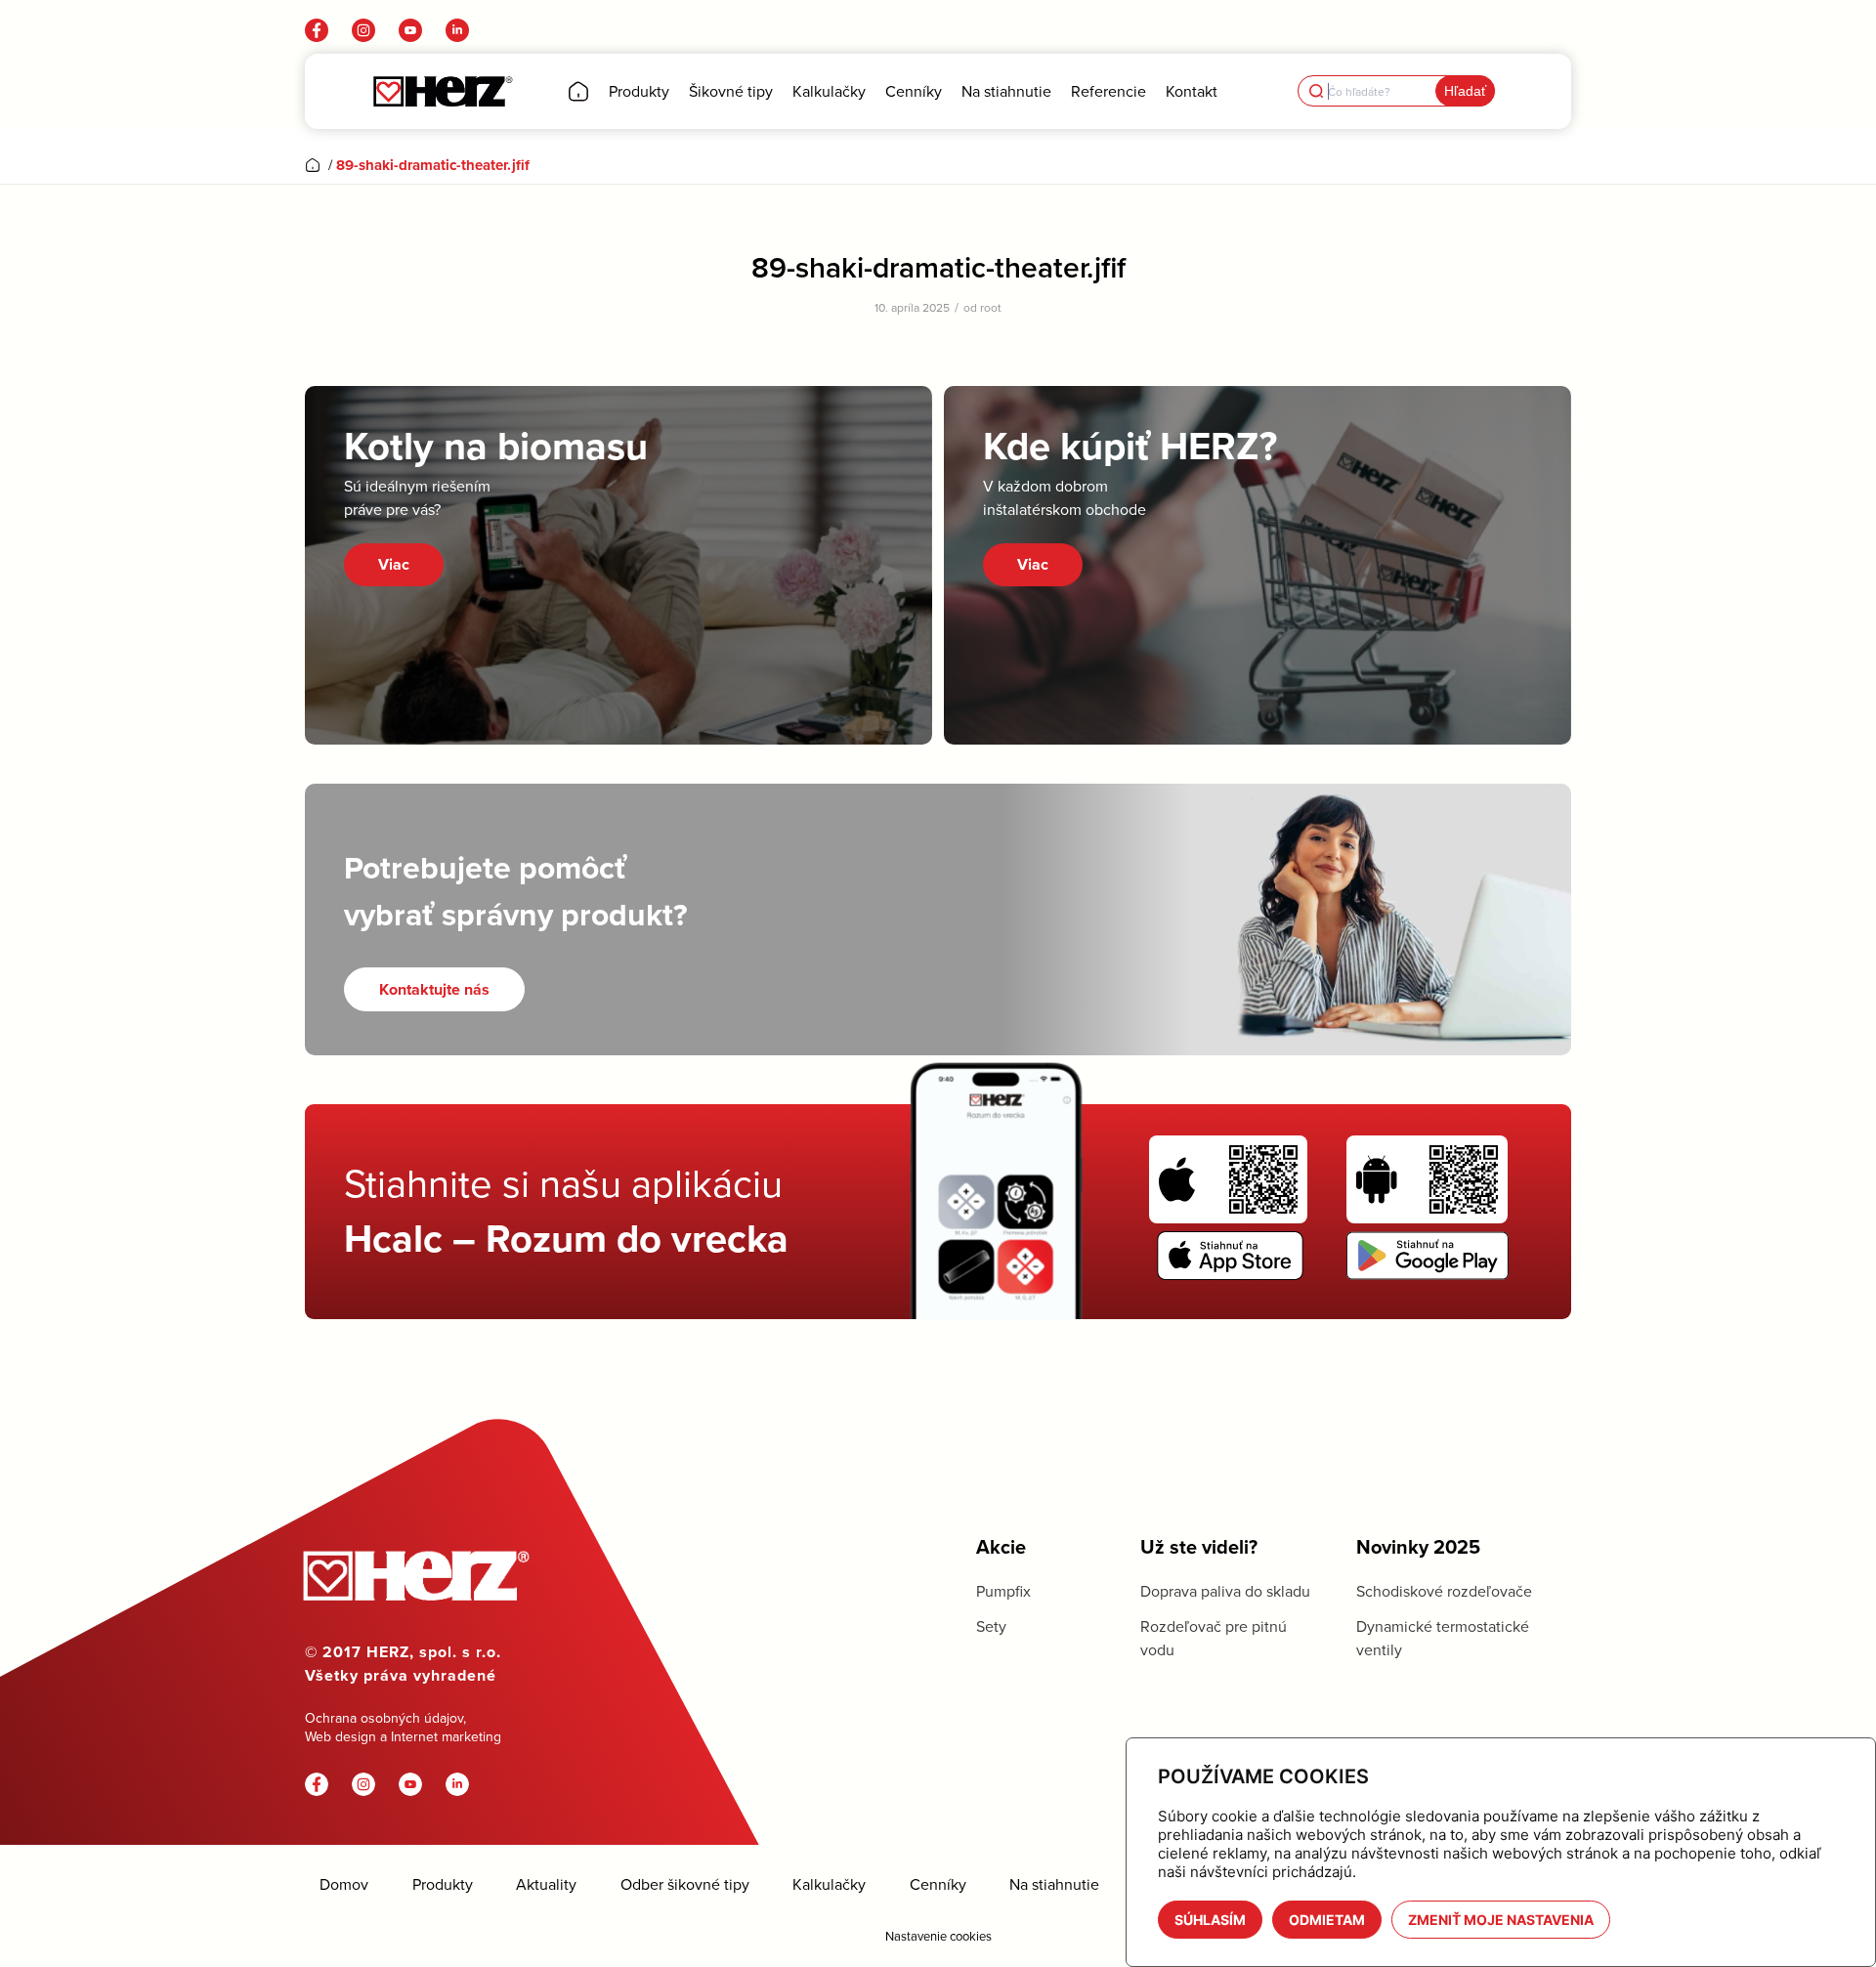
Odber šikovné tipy (685, 1884)
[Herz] (442, 91)
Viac (394, 564)
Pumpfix (1003, 1591)
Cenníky (938, 1884)
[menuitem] (578, 91)
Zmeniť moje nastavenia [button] (1501, 1920)
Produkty (443, 1884)
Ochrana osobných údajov (384, 1718)
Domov (344, 1884)
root (991, 307)
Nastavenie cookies (938, 1936)
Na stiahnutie (1054, 1884)
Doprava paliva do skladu (1225, 1591)
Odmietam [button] (1327, 1920)
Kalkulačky (829, 1884)
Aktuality (546, 1884)
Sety (991, 1626)
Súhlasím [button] (1210, 1920)
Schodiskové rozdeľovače (1444, 1591)
